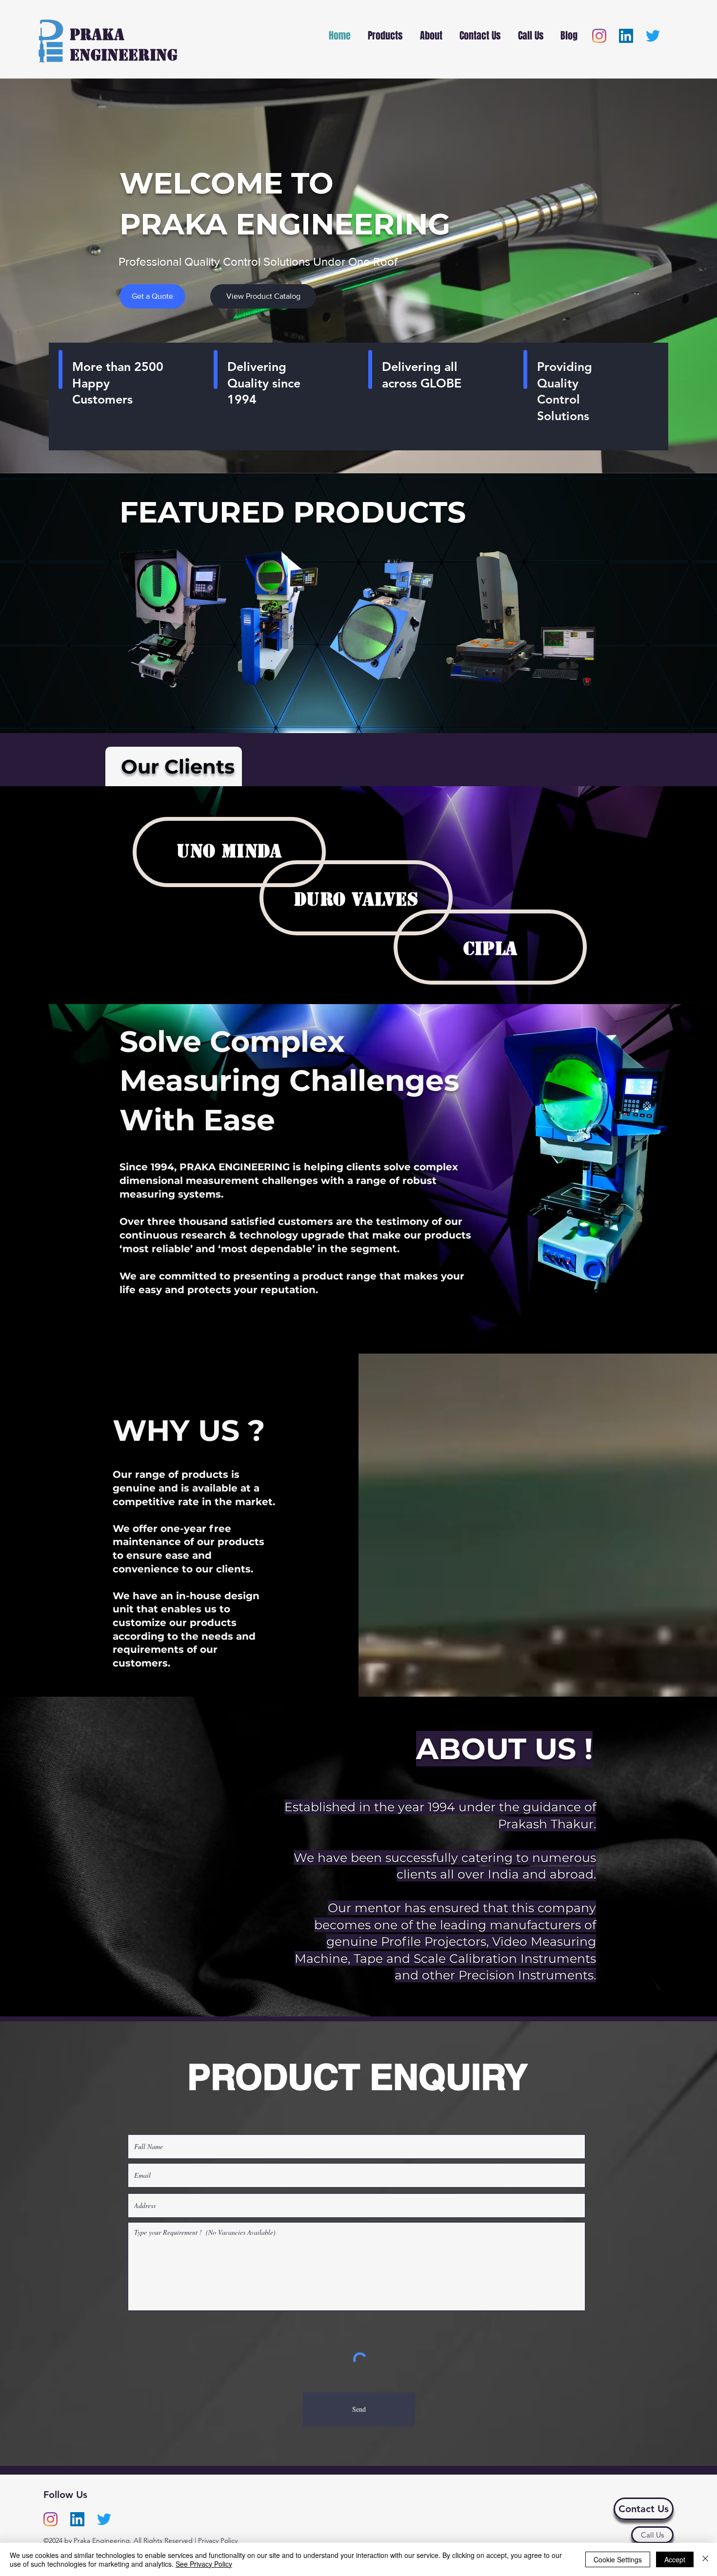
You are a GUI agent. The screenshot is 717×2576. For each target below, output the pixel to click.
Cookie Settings (618, 2559)
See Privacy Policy (204, 2564)
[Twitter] (653, 36)
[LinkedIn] (626, 36)
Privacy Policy (218, 2540)
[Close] (705, 2559)
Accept (675, 2559)
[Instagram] (599, 36)
